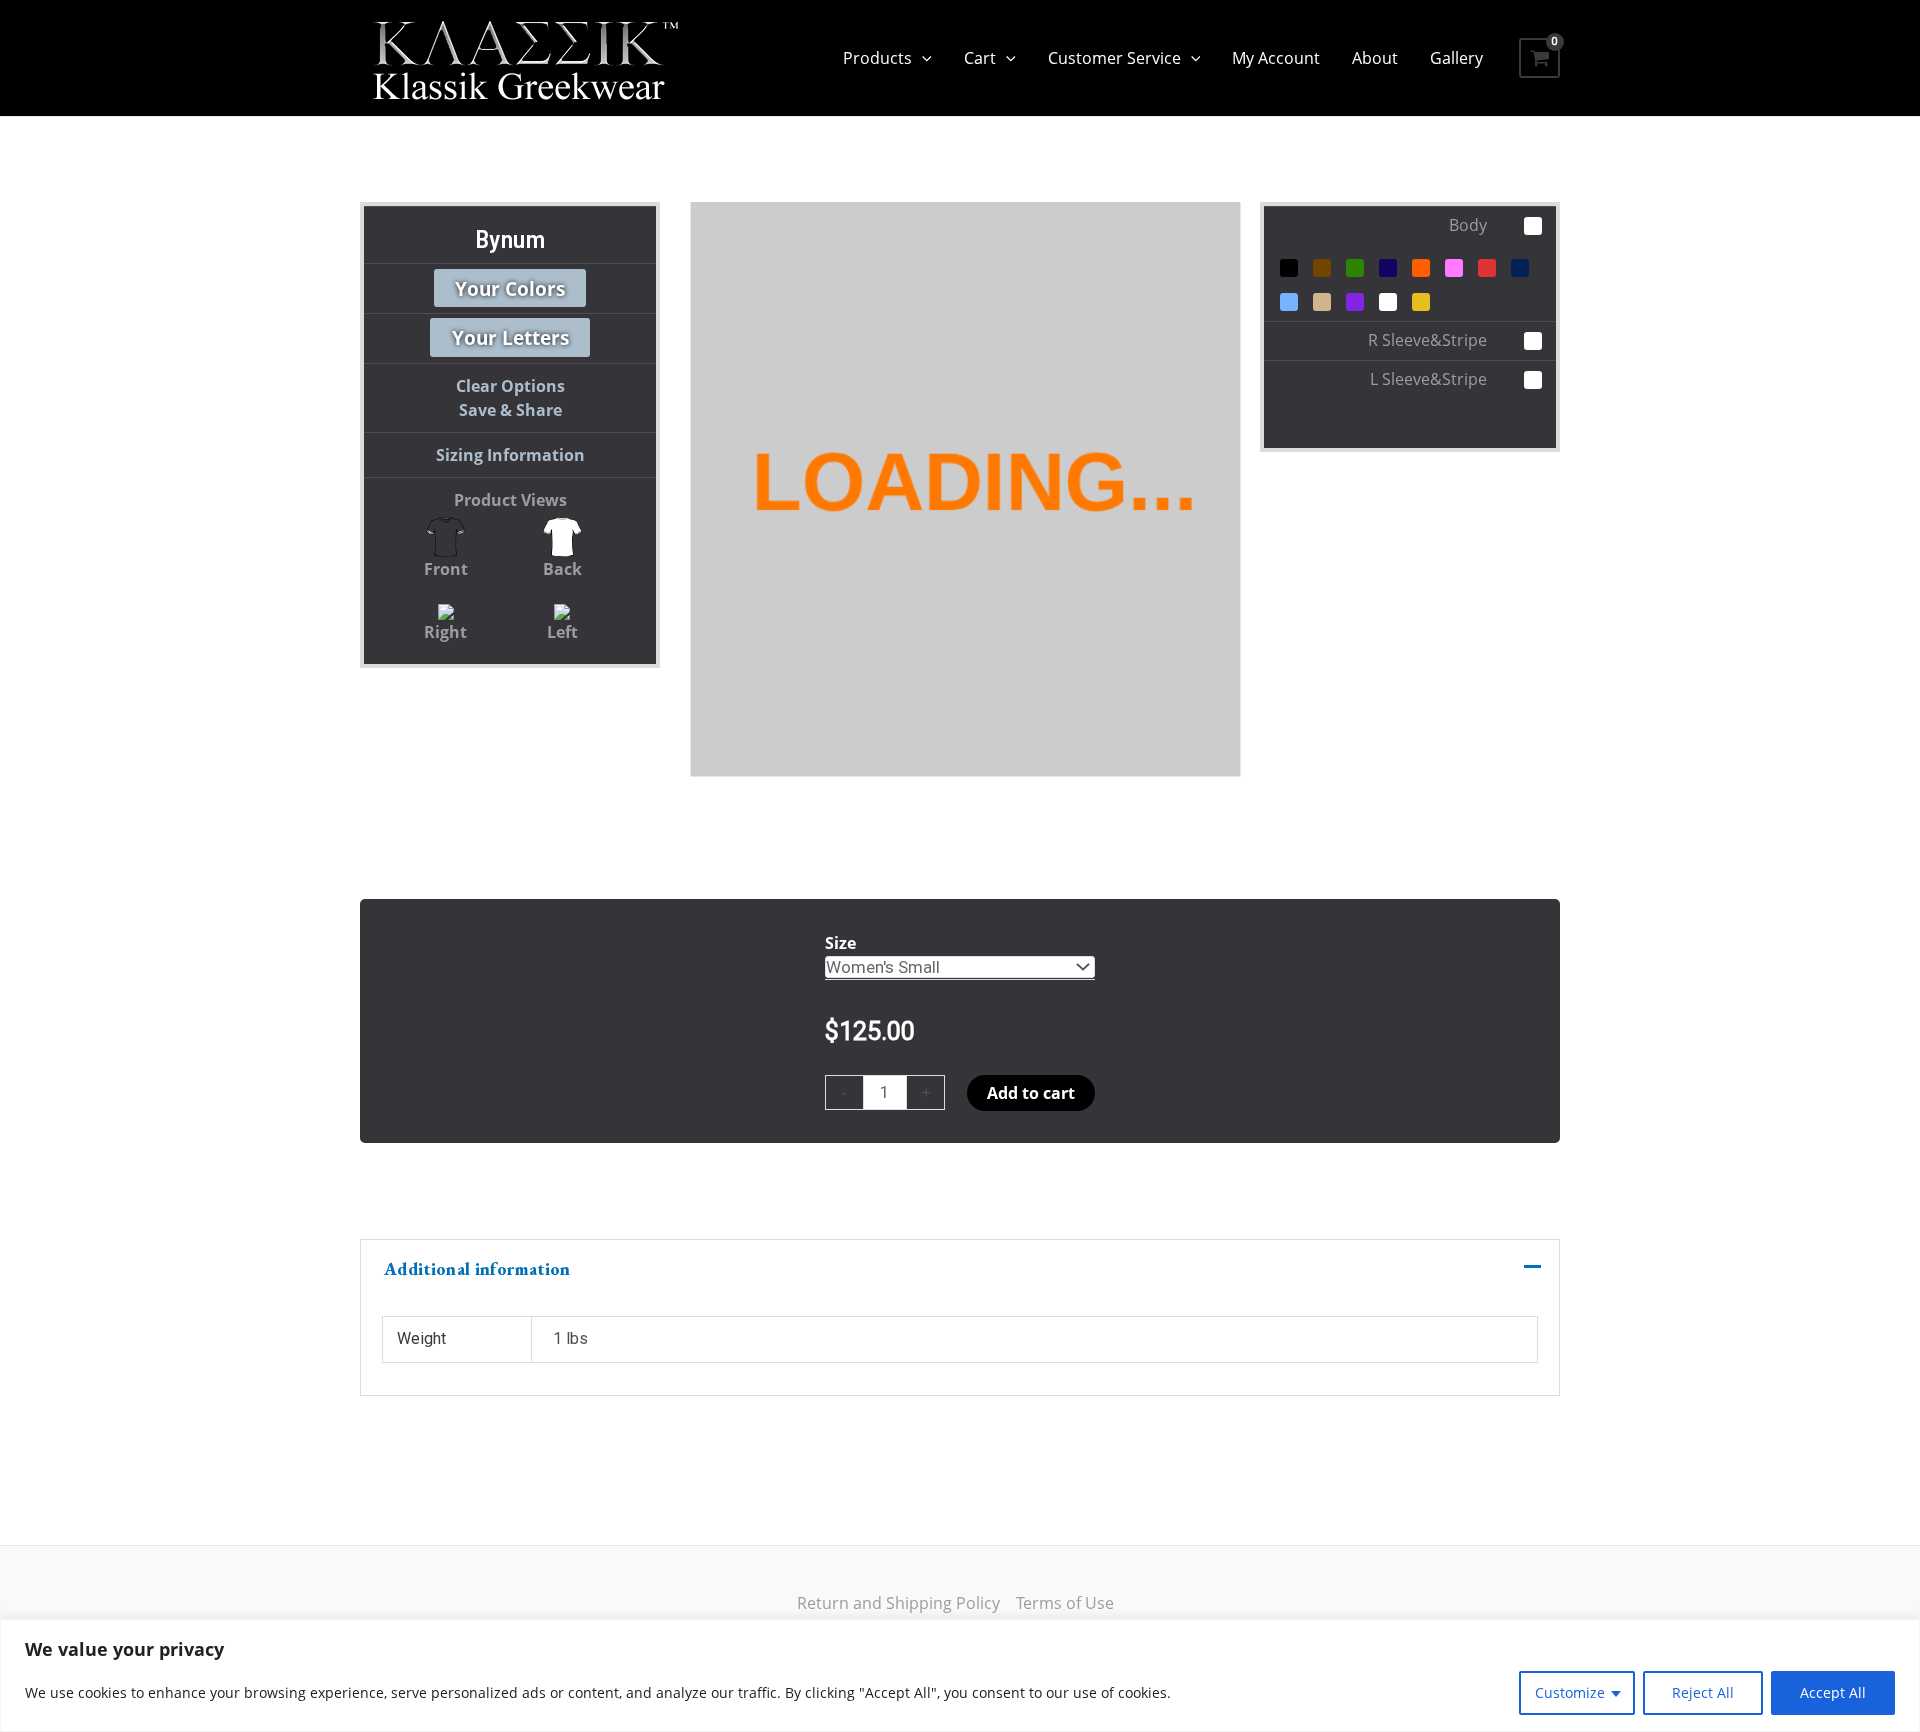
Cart (980, 58)
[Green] (1355, 268)
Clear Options (510, 386)
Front (446, 569)
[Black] (1289, 268)
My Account (1276, 58)
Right (445, 632)
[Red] (1487, 268)
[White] (1388, 302)
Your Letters (510, 337)
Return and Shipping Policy (898, 1603)
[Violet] (1355, 302)
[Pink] (1454, 268)
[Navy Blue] (1388, 268)
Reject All (1703, 1692)
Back (562, 569)
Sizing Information (510, 455)
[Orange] (1421, 268)
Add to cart (1031, 1093)
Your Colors (510, 287)
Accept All (1833, 1692)
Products (877, 58)
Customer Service (1114, 58)
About (1375, 58)
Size (840, 943)
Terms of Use (1065, 1603)
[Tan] (1322, 302)
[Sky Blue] (1289, 302)
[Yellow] (1421, 302)
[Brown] (1322, 268)
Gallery (1456, 58)
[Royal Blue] (1520, 268)
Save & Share (510, 410)
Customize (1570, 1692)
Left (562, 632)
